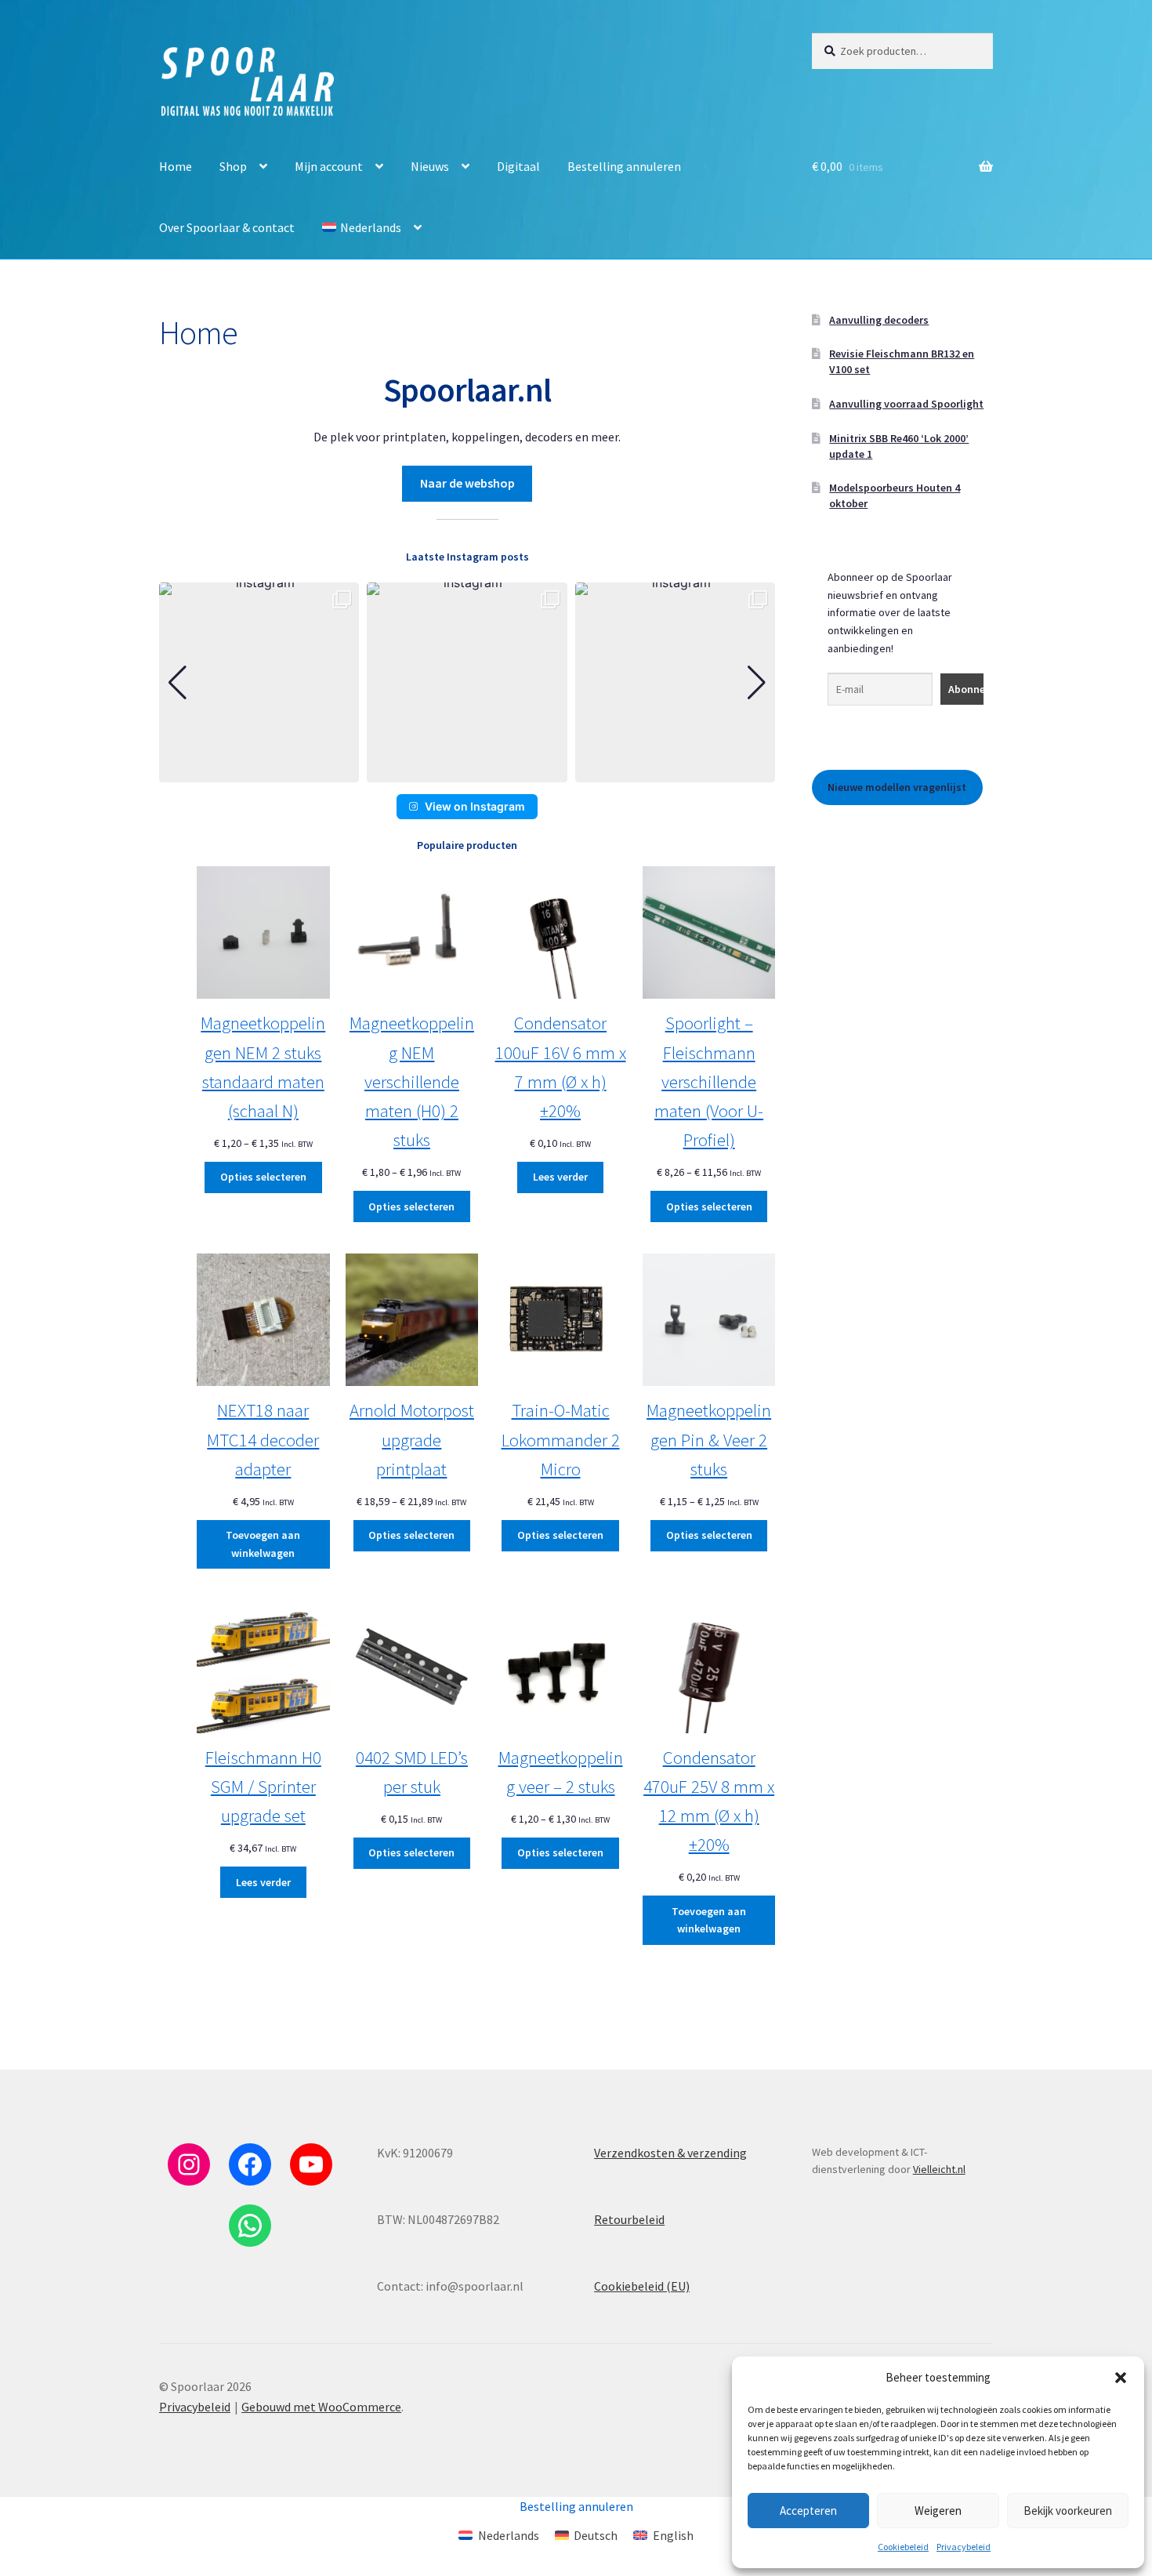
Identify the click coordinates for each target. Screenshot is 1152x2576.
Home (176, 166)
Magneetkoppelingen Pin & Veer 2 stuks (709, 1439)
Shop (233, 166)
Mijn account (329, 166)
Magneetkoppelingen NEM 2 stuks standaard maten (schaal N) (263, 1067)
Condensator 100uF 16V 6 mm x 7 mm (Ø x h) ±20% (561, 1067)
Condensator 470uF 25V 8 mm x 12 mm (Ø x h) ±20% (709, 1801)
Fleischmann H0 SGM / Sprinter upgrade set (263, 1786)
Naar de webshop (467, 483)
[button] (1121, 2378)
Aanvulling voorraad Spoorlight (906, 404)
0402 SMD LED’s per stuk (412, 1772)
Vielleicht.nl (939, 2169)
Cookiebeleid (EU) (642, 2286)
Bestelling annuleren (624, 166)
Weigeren (938, 2511)
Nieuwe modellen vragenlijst (897, 787)
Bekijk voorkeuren (1068, 2511)
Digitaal (518, 166)
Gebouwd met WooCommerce (321, 2407)
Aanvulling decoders (879, 320)
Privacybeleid (964, 2547)
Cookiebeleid (903, 2547)
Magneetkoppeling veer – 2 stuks (561, 1772)
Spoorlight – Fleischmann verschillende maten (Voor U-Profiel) (709, 1081)
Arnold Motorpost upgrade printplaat (412, 1439)
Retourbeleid (629, 2219)
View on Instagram (475, 806)
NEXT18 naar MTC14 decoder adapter (263, 1439)
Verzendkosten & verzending (670, 2153)
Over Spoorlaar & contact (227, 227)
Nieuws (430, 166)
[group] (259, 682)
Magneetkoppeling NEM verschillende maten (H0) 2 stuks (412, 1081)
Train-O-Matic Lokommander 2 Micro (561, 1439)
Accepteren (808, 2511)
